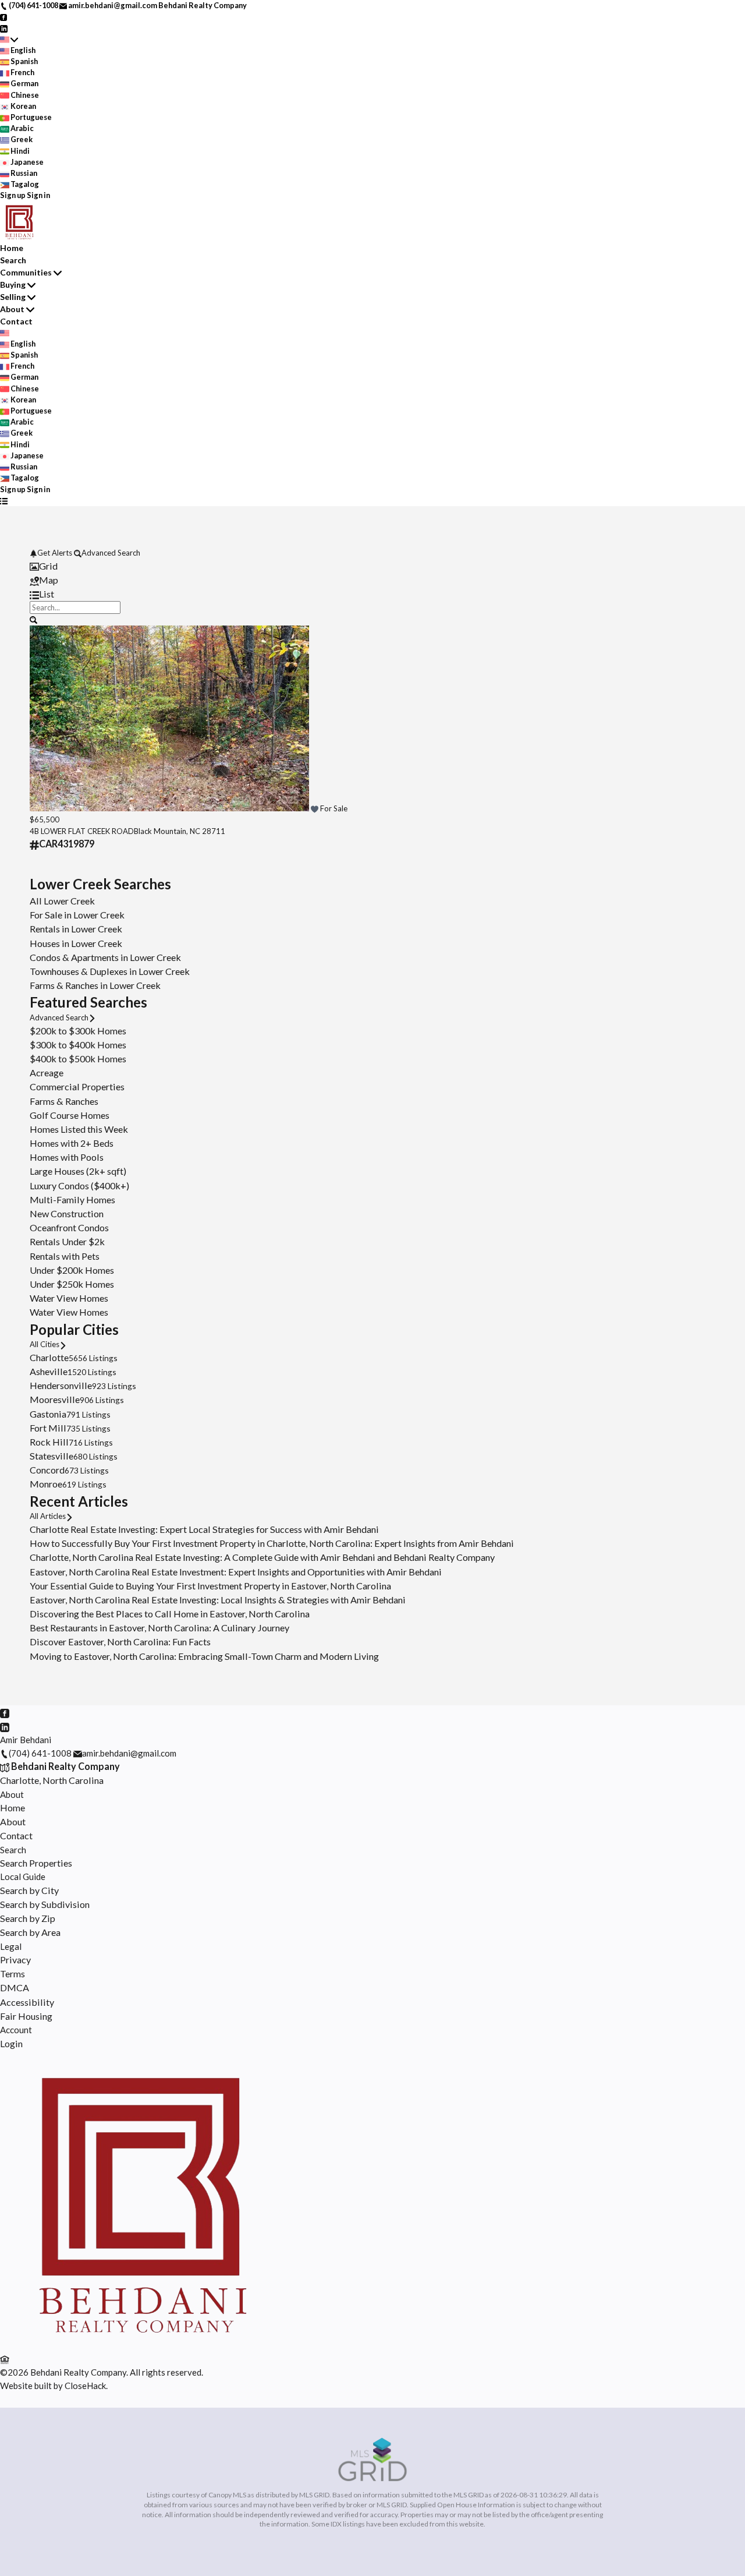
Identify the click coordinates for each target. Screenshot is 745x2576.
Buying (13, 285)
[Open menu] (4, 501)
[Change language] (9, 39)
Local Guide (23, 1877)
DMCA (15, 1987)
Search (13, 260)
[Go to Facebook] (4, 16)
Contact (16, 321)
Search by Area (30, 1932)
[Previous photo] (43, 720)
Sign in (38, 195)
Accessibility (27, 2002)
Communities (26, 272)
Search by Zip (28, 1918)
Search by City (29, 1890)
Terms (13, 1973)
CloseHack (85, 2386)
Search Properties (36, 1863)
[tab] (372, 566)
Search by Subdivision (45, 1904)
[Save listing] (315, 808)
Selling (13, 297)
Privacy (15, 1960)
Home (12, 248)
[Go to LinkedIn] (4, 27)
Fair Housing (26, 2016)
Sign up (13, 195)
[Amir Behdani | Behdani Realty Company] (142, 2345)
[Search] (33, 619)
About (12, 309)
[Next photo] (702, 720)
